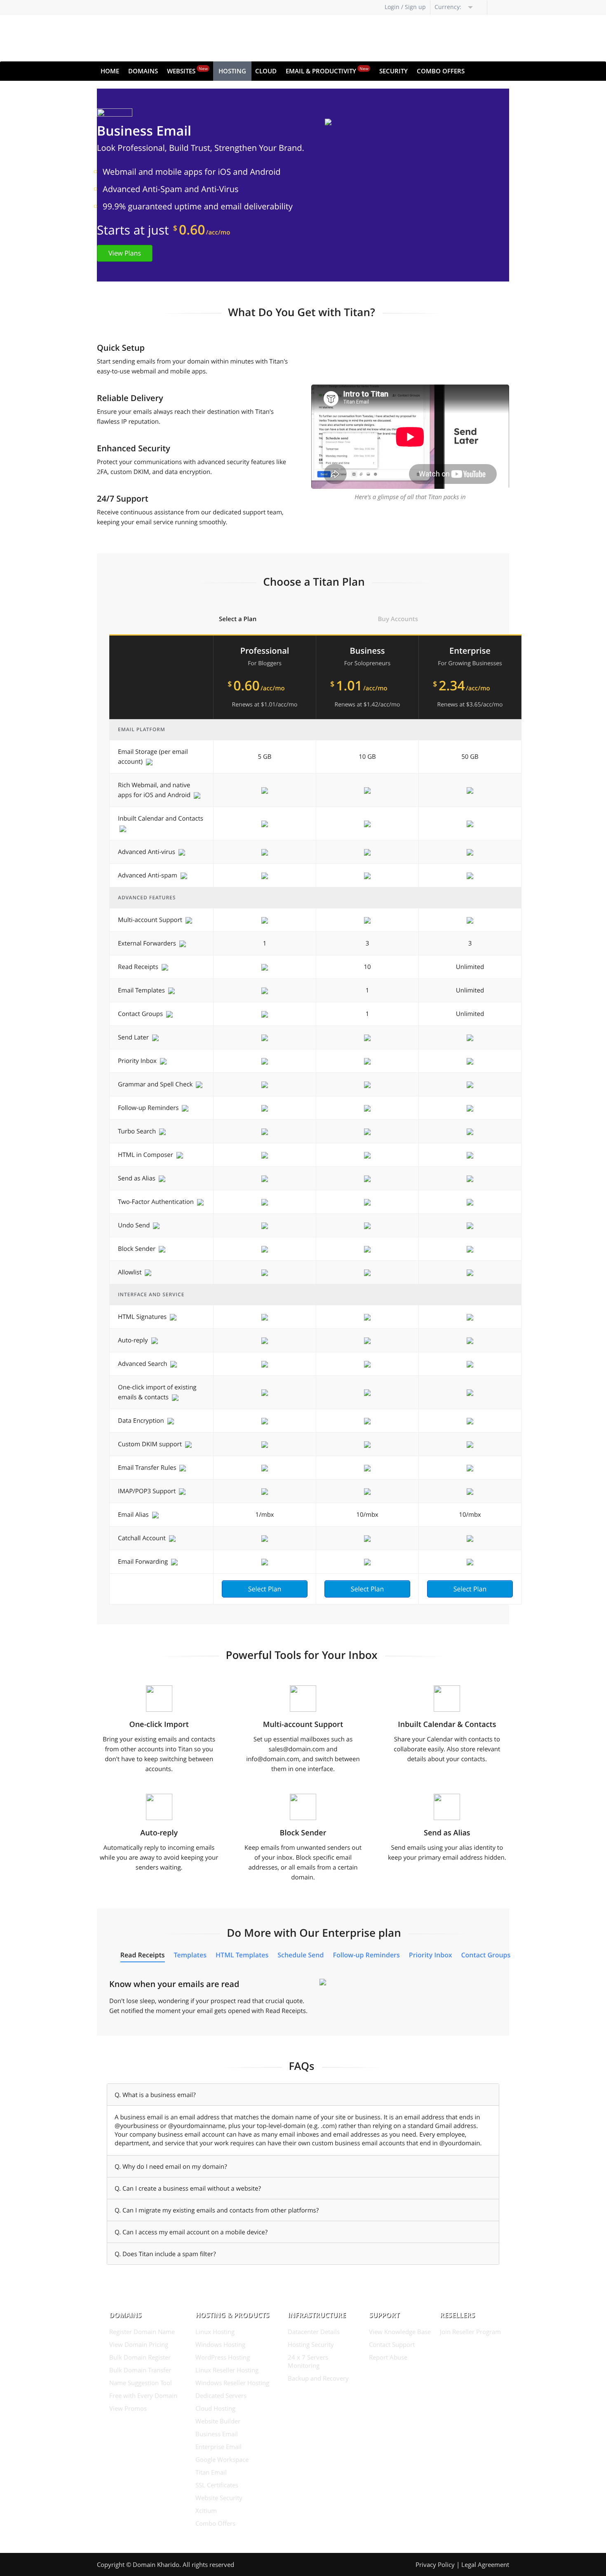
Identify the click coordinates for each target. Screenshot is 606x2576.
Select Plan (265, 1589)
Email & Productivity (327, 70)
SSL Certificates (217, 2485)
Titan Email (211, 2472)
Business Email (217, 2434)
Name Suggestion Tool (141, 2383)
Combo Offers (441, 71)
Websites (187, 70)
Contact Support (392, 2344)
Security (393, 71)
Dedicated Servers (221, 2395)
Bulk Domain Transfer (140, 2370)
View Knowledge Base (400, 2332)
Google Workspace (222, 2459)
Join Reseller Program (470, 2332)
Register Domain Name (142, 2332)
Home (110, 71)
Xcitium (206, 2510)
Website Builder (218, 2421)
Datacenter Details (314, 2332)
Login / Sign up (405, 7)
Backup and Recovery (318, 2378)
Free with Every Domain (143, 2395)
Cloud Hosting (215, 2408)
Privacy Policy (435, 2564)
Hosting (232, 71)
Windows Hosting (220, 2344)
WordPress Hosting (223, 2357)
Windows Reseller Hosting (232, 2383)
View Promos (128, 2408)
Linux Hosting (215, 2332)
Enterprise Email (218, 2447)
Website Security (219, 2498)
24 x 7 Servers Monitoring (308, 2361)
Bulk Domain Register (140, 2357)
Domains (143, 71)
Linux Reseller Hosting (227, 2370)
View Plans (125, 253)
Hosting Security (311, 2344)
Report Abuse (388, 2357)
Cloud (266, 71)
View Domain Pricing (139, 2344)
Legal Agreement (485, 2564)
